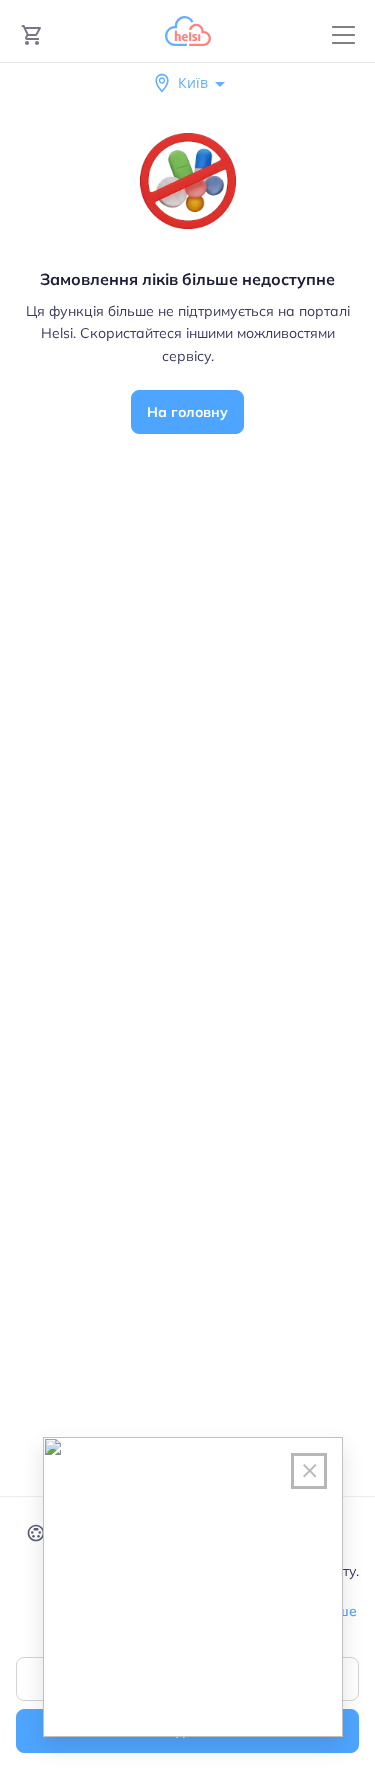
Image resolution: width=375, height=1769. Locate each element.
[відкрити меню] (343, 35)
